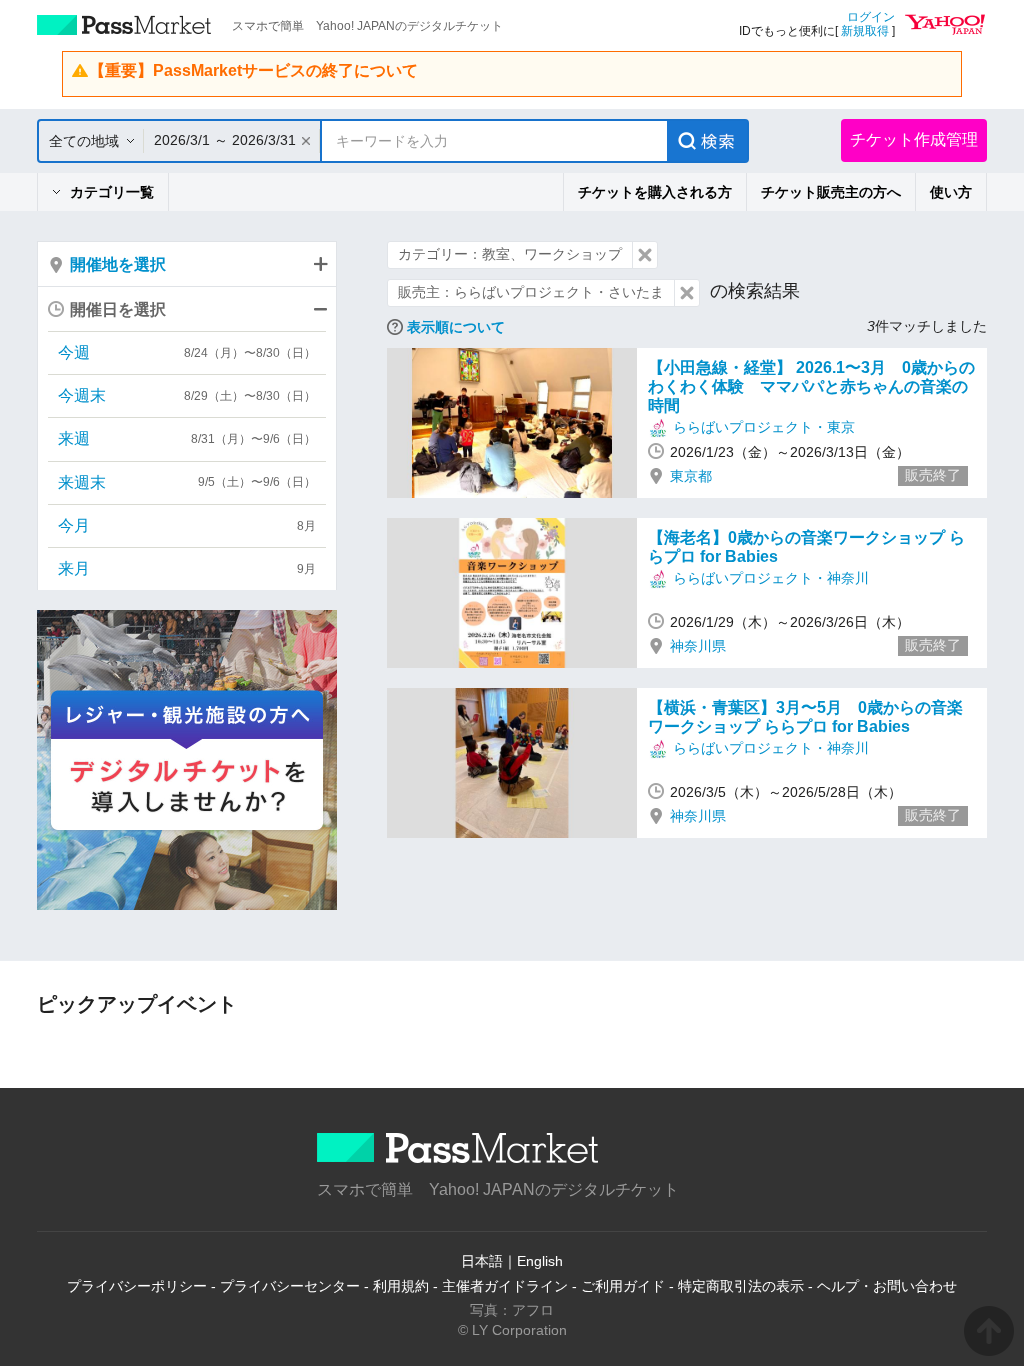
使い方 (951, 192)
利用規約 (401, 1286)
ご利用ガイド (623, 1286)
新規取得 (865, 31)
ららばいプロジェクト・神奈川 (771, 578)
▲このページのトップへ (989, 1331)
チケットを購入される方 (655, 192)
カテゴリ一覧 (112, 192)
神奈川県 (698, 646)
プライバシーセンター (290, 1286)
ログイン (871, 17)
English (540, 1261)
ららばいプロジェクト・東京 (764, 427)
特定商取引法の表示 (741, 1286)
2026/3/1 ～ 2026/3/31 (225, 140)
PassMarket (124, 25)
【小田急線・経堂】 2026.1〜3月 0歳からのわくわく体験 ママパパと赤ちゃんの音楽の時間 (811, 386)
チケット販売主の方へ (831, 192)
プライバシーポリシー (137, 1286)
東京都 (691, 476)
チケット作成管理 (914, 139)
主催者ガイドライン (505, 1286)
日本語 (482, 1261)
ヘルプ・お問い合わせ (887, 1286)
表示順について (456, 327)
